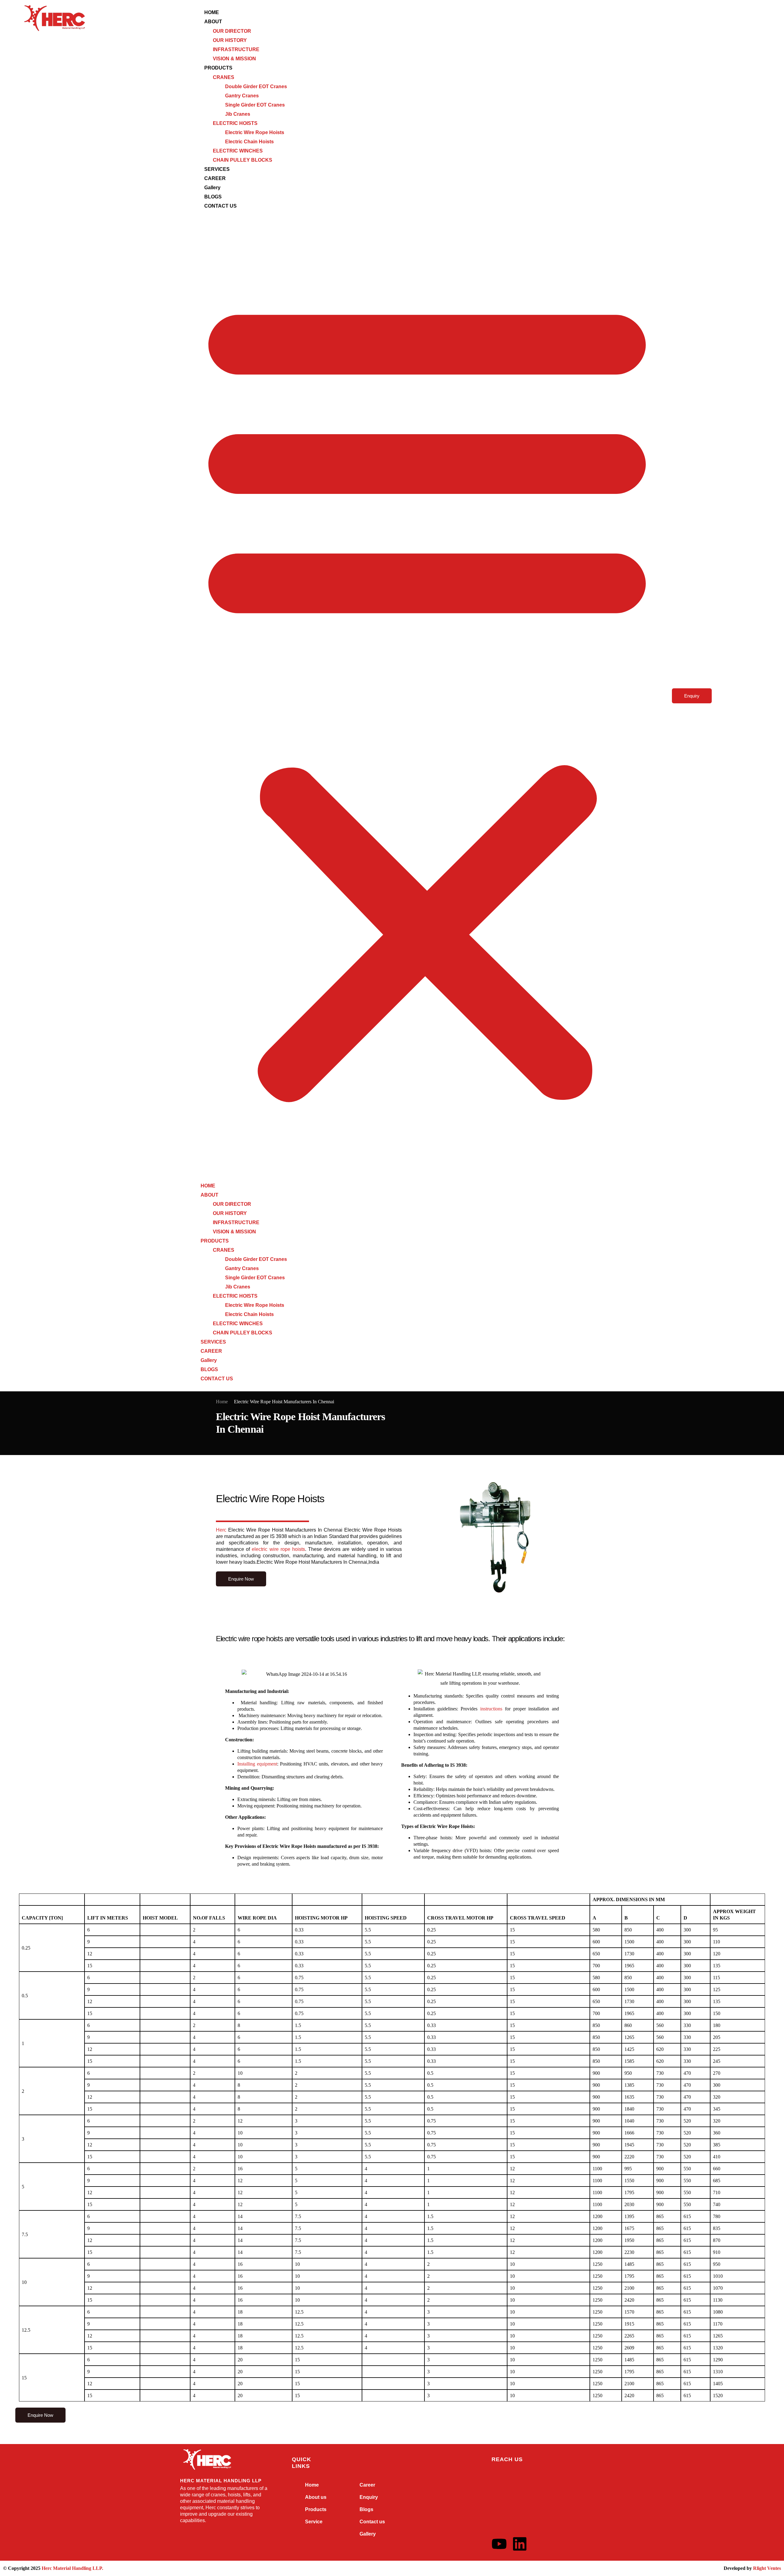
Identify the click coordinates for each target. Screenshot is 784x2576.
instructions (490, 1709)
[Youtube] (499, 2544)
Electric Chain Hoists (249, 142)
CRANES (224, 77)
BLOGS (213, 197)
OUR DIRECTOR (232, 31)
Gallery (212, 188)
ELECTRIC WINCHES (238, 151)
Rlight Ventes (767, 2568)
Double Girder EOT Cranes (256, 86)
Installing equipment (257, 1764)
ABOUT (213, 22)
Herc (221, 1530)
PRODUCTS (218, 68)
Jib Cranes (238, 114)
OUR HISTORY (230, 40)
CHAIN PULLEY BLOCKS (243, 160)
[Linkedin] (520, 2544)
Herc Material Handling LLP (72, 2568)
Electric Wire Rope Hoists (255, 132)
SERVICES (217, 169)
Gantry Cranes (242, 96)
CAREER (215, 178)
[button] (427, 696)
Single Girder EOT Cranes (255, 105)
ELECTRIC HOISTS (235, 123)
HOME (212, 12)
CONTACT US (221, 206)
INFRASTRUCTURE (236, 49)
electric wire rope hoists (277, 1549)
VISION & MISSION (234, 59)
